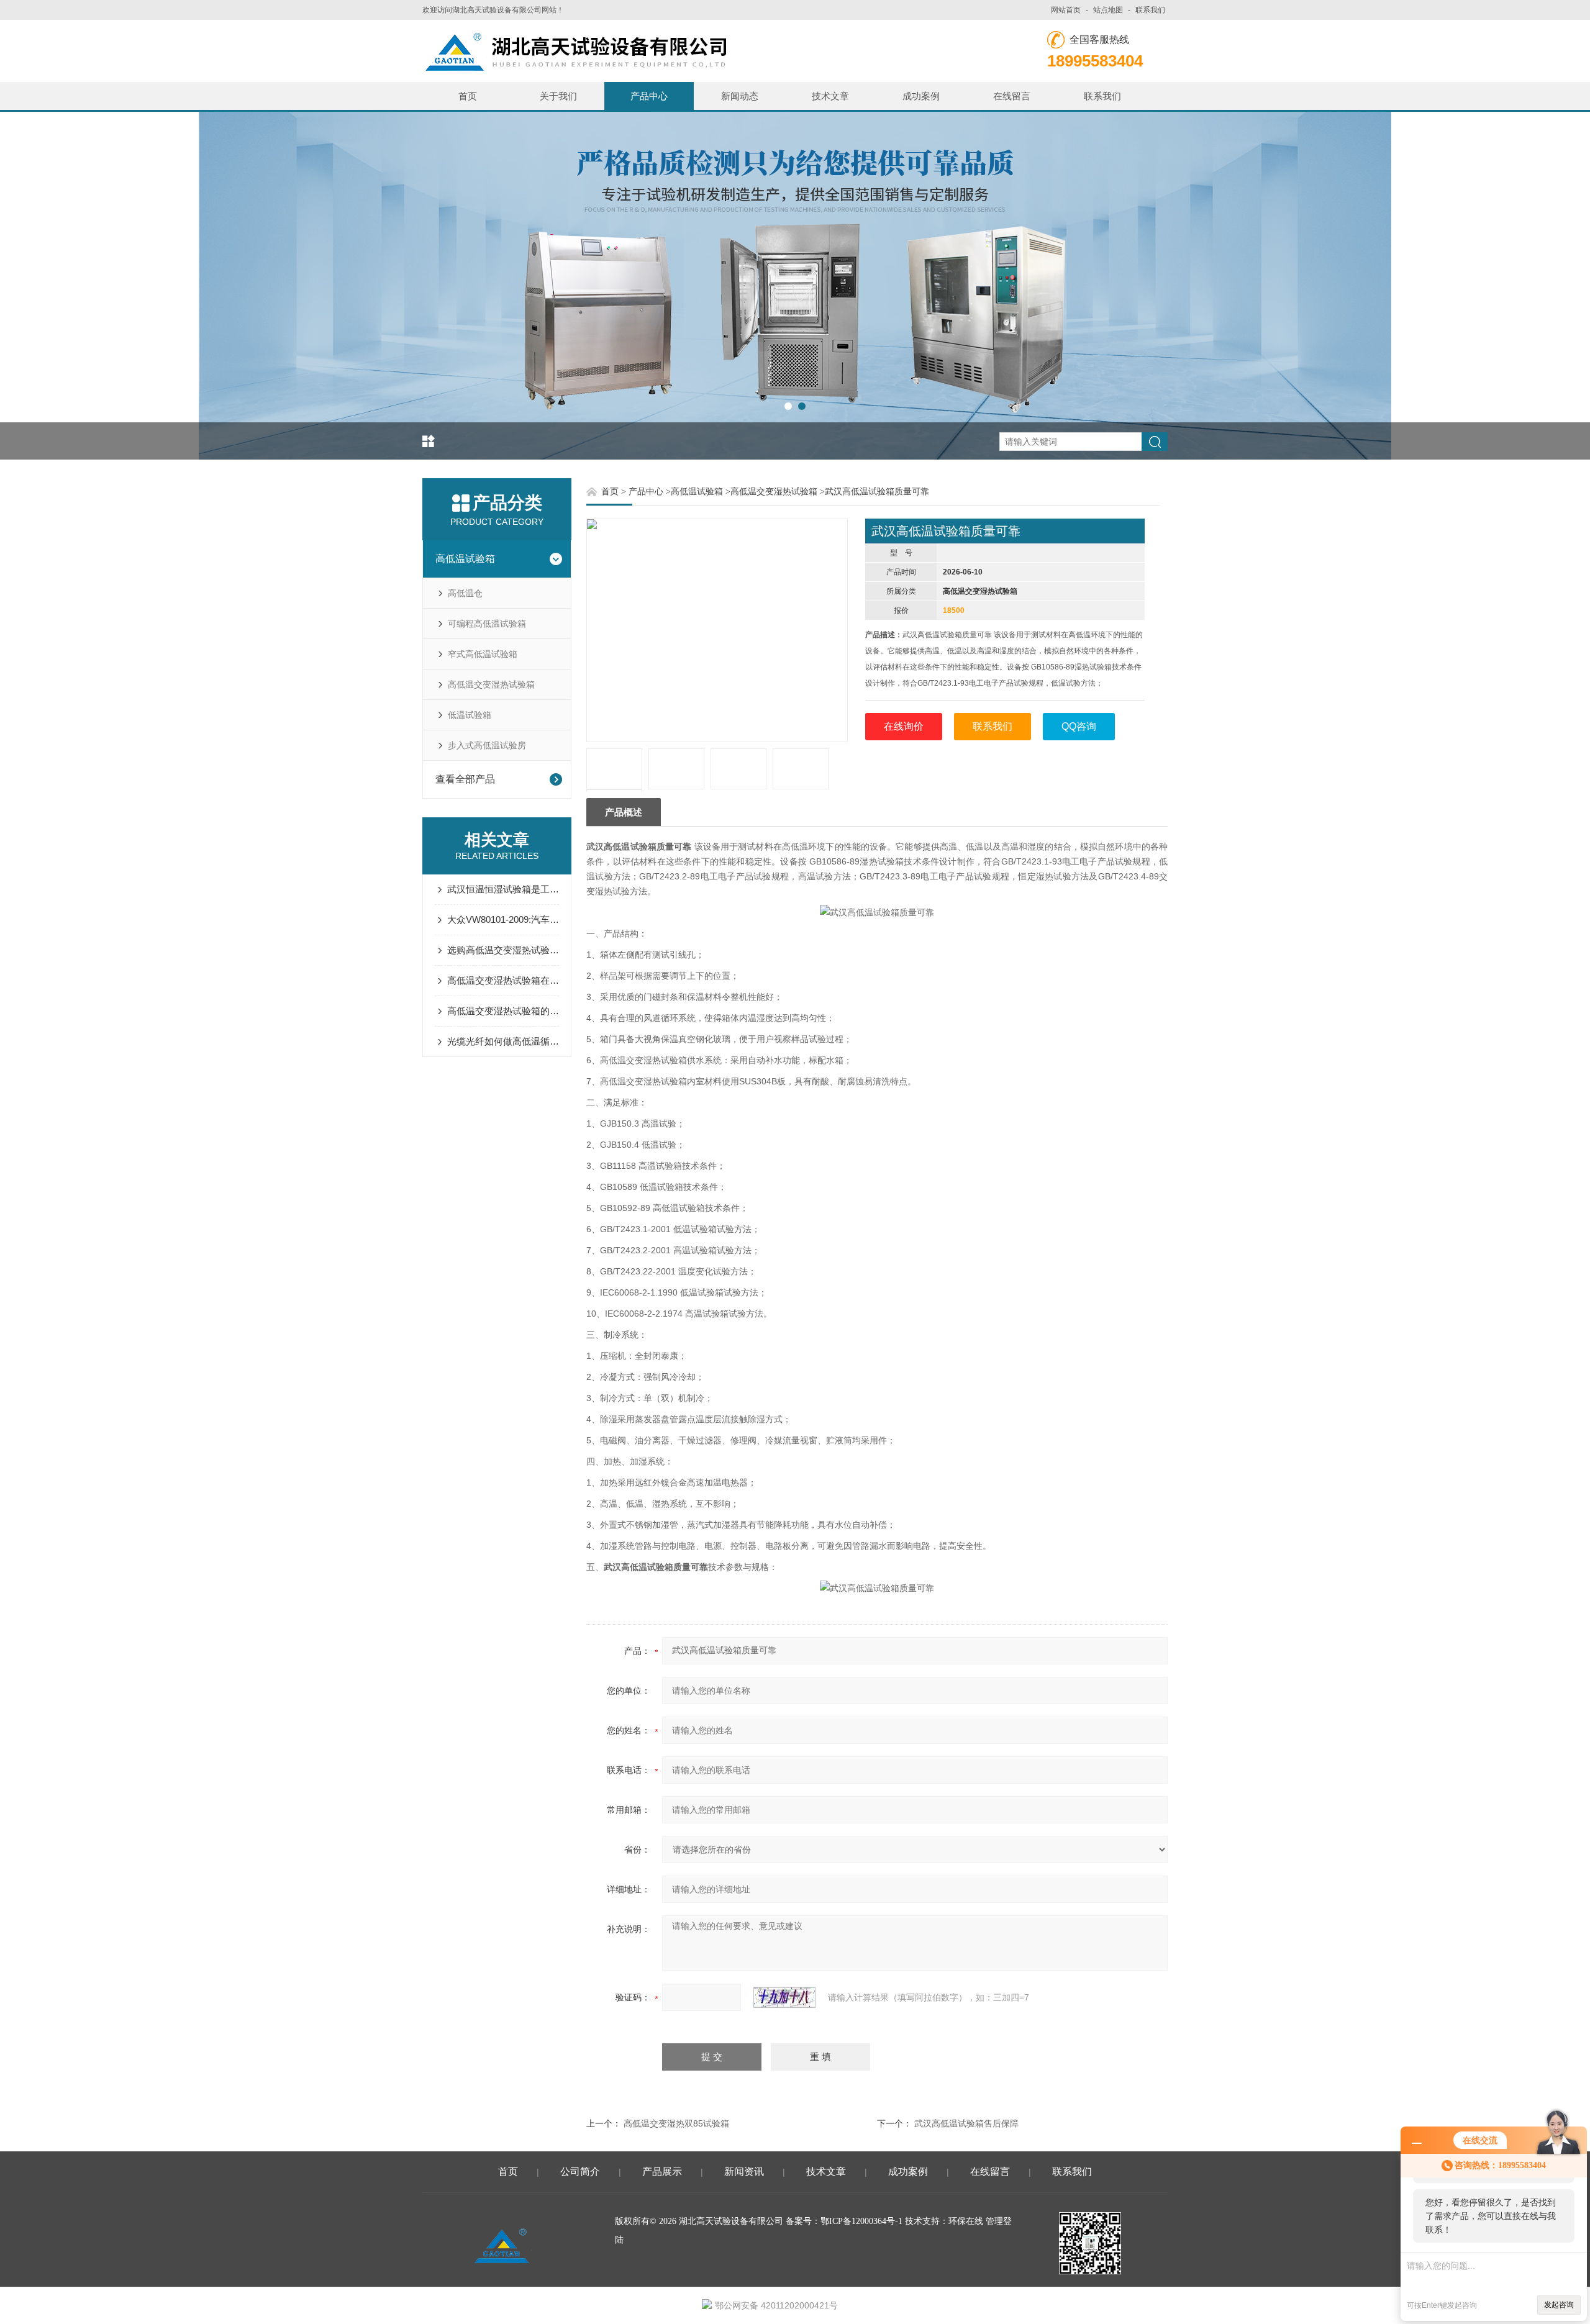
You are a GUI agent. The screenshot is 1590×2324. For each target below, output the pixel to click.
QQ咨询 (1079, 726)
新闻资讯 (744, 2172)
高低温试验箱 (465, 559)
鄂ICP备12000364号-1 (861, 2221)
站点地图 (1108, 10)
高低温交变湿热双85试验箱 (676, 2123)
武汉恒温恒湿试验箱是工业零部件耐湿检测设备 (503, 889)
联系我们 (1150, 10)
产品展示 (662, 2172)
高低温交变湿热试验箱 (491, 684)
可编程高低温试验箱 (487, 624)
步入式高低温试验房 (487, 745)
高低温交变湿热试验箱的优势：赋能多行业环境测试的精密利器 (503, 1011)
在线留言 (1012, 96)
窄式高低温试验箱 (483, 654)
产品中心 (649, 96)
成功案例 (921, 96)
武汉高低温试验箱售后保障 (966, 2123)
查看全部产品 (465, 779)
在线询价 (904, 726)
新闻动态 (740, 96)
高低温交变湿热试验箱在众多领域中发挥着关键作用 (503, 980)
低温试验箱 (470, 715)
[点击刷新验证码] (784, 1997)
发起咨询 (1559, 2305)
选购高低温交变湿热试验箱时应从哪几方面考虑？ (503, 950)
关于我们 (558, 96)
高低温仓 (465, 593)
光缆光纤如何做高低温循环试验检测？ (503, 1041)
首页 (468, 96)
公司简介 (580, 2172)
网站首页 (1066, 10)
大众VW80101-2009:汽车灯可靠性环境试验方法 (503, 919)
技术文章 (830, 96)
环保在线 (966, 2221)
